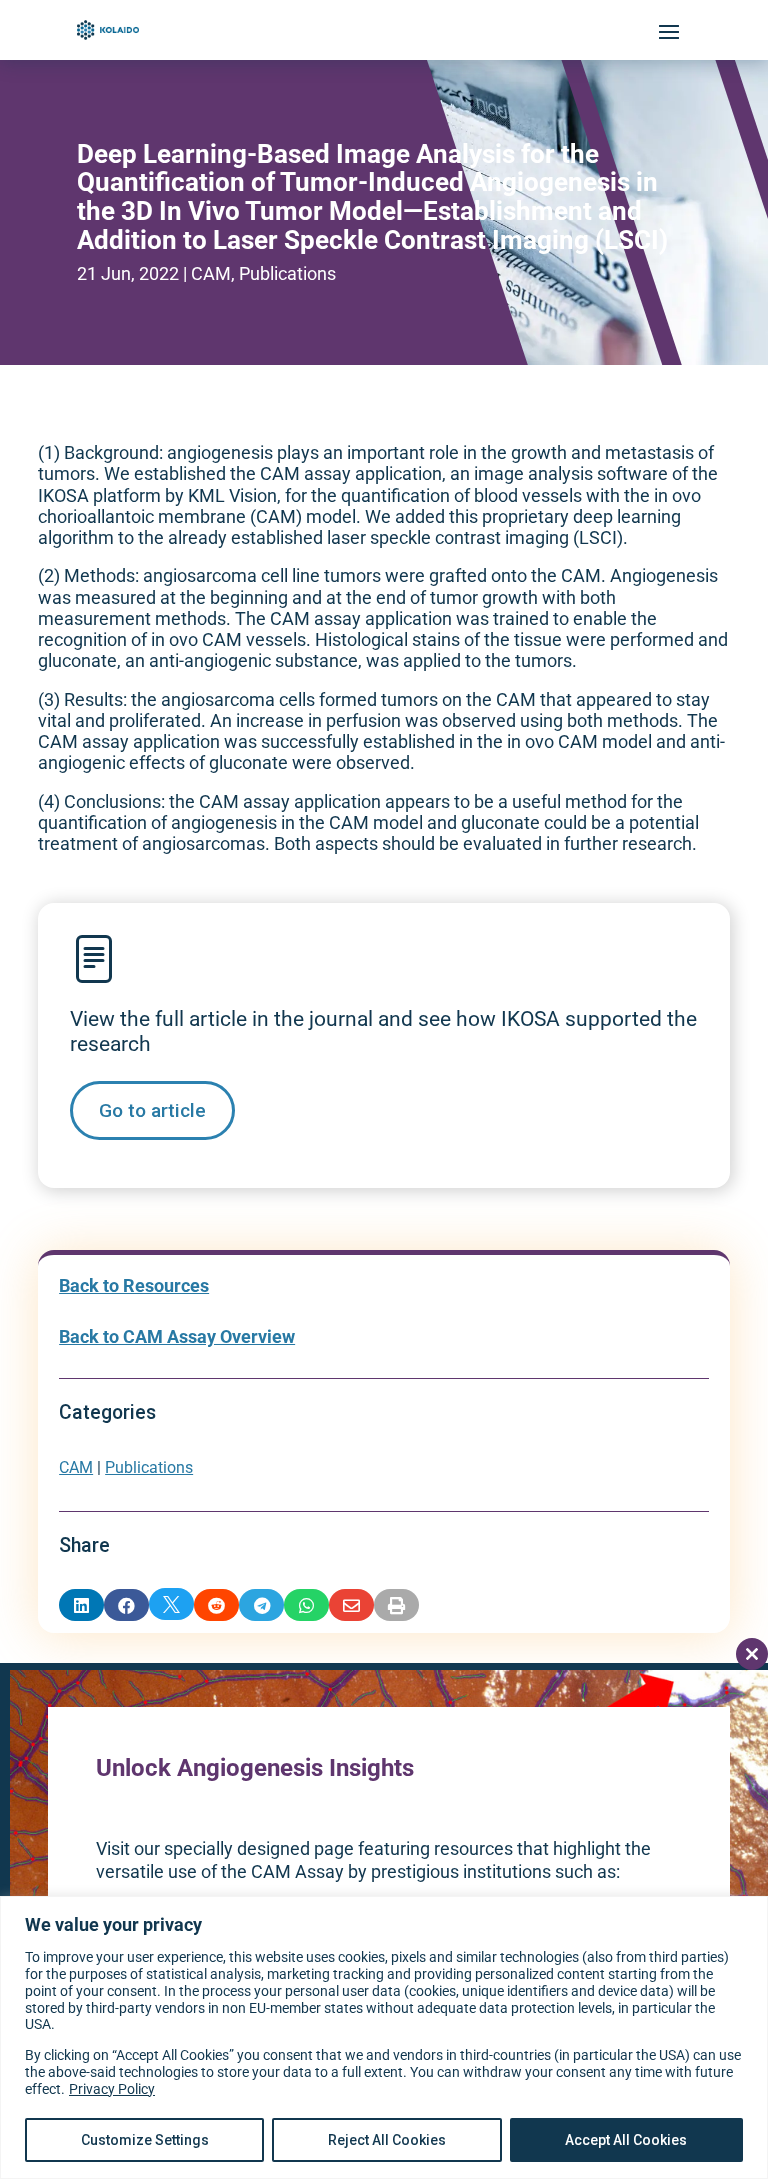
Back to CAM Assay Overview (177, 1337)
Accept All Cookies (626, 2140)
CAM (211, 274)
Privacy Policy (112, 2089)
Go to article (152, 1110)
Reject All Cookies (387, 2140)
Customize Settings (145, 2140)
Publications (287, 274)
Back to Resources (134, 1286)
